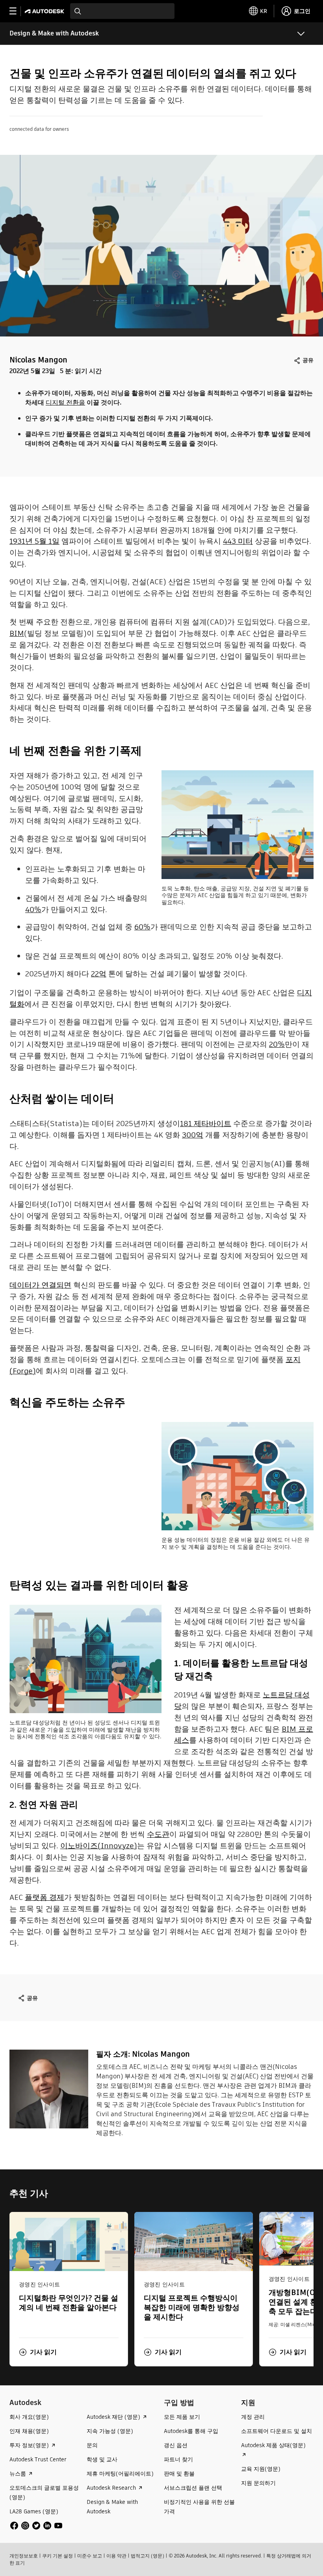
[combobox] (122, 11)
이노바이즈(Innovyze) (99, 1846)
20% (277, 1044)
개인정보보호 (24, 2556)
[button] (38, 2352)
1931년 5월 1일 (34, 541)
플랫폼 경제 (45, 1897)
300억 (193, 1135)
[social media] (36, 2526)
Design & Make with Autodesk (54, 33)
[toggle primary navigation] (17, 11)
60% (142, 927)
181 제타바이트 (206, 1124)
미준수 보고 (90, 2556)
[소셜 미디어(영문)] (36, 2525)
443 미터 (238, 541)
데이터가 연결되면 (40, 1285)
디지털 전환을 (65, 402)
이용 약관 (116, 2556)
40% (33, 910)
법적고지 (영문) (148, 2556)
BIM (17, 633)
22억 (99, 974)
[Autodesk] (45, 11)
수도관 (158, 1834)
